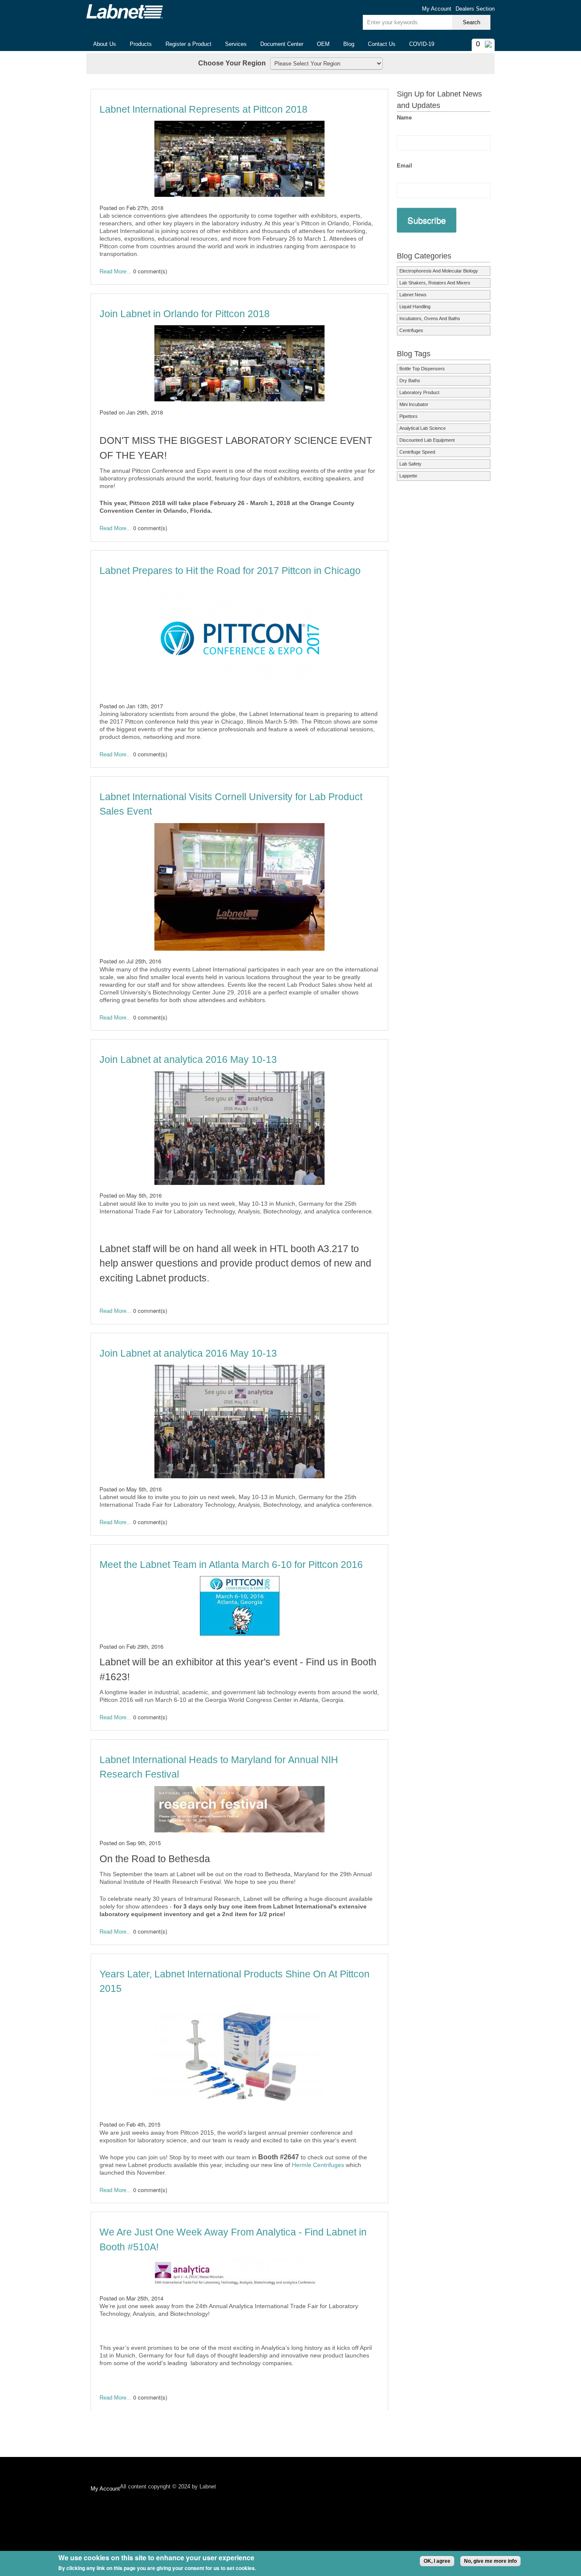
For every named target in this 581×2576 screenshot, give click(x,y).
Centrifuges (411, 330)
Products (137, 44)
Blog (349, 44)
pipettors (409, 416)
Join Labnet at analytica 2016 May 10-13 (188, 1059)
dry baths (410, 381)
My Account (437, 9)
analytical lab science (423, 428)
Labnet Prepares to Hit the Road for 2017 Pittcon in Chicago (230, 571)
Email (404, 166)
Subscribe (427, 220)
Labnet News (413, 295)
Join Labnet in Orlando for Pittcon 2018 (185, 314)
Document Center (282, 44)
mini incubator (414, 404)
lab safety (410, 464)
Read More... (115, 271)
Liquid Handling (415, 307)
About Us (101, 44)
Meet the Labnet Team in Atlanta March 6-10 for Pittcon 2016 (231, 1565)
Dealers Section (475, 9)
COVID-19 (422, 44)
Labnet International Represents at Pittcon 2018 (204, 109)
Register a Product (188, 44)
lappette (408, 476)
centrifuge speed (417, 452)
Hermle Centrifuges (318, 2165)
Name (404, 118)
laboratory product (419, 392)
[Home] (125, 11)
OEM (323, 44)
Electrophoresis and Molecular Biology (439, 271)
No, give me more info (490, 2561)
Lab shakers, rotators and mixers (435, 283)
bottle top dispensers (422, 369)
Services (236, 44)
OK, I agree (437, 2561)
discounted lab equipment (427, 440)
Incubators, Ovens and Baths (430, 318)
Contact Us (382, 44)
